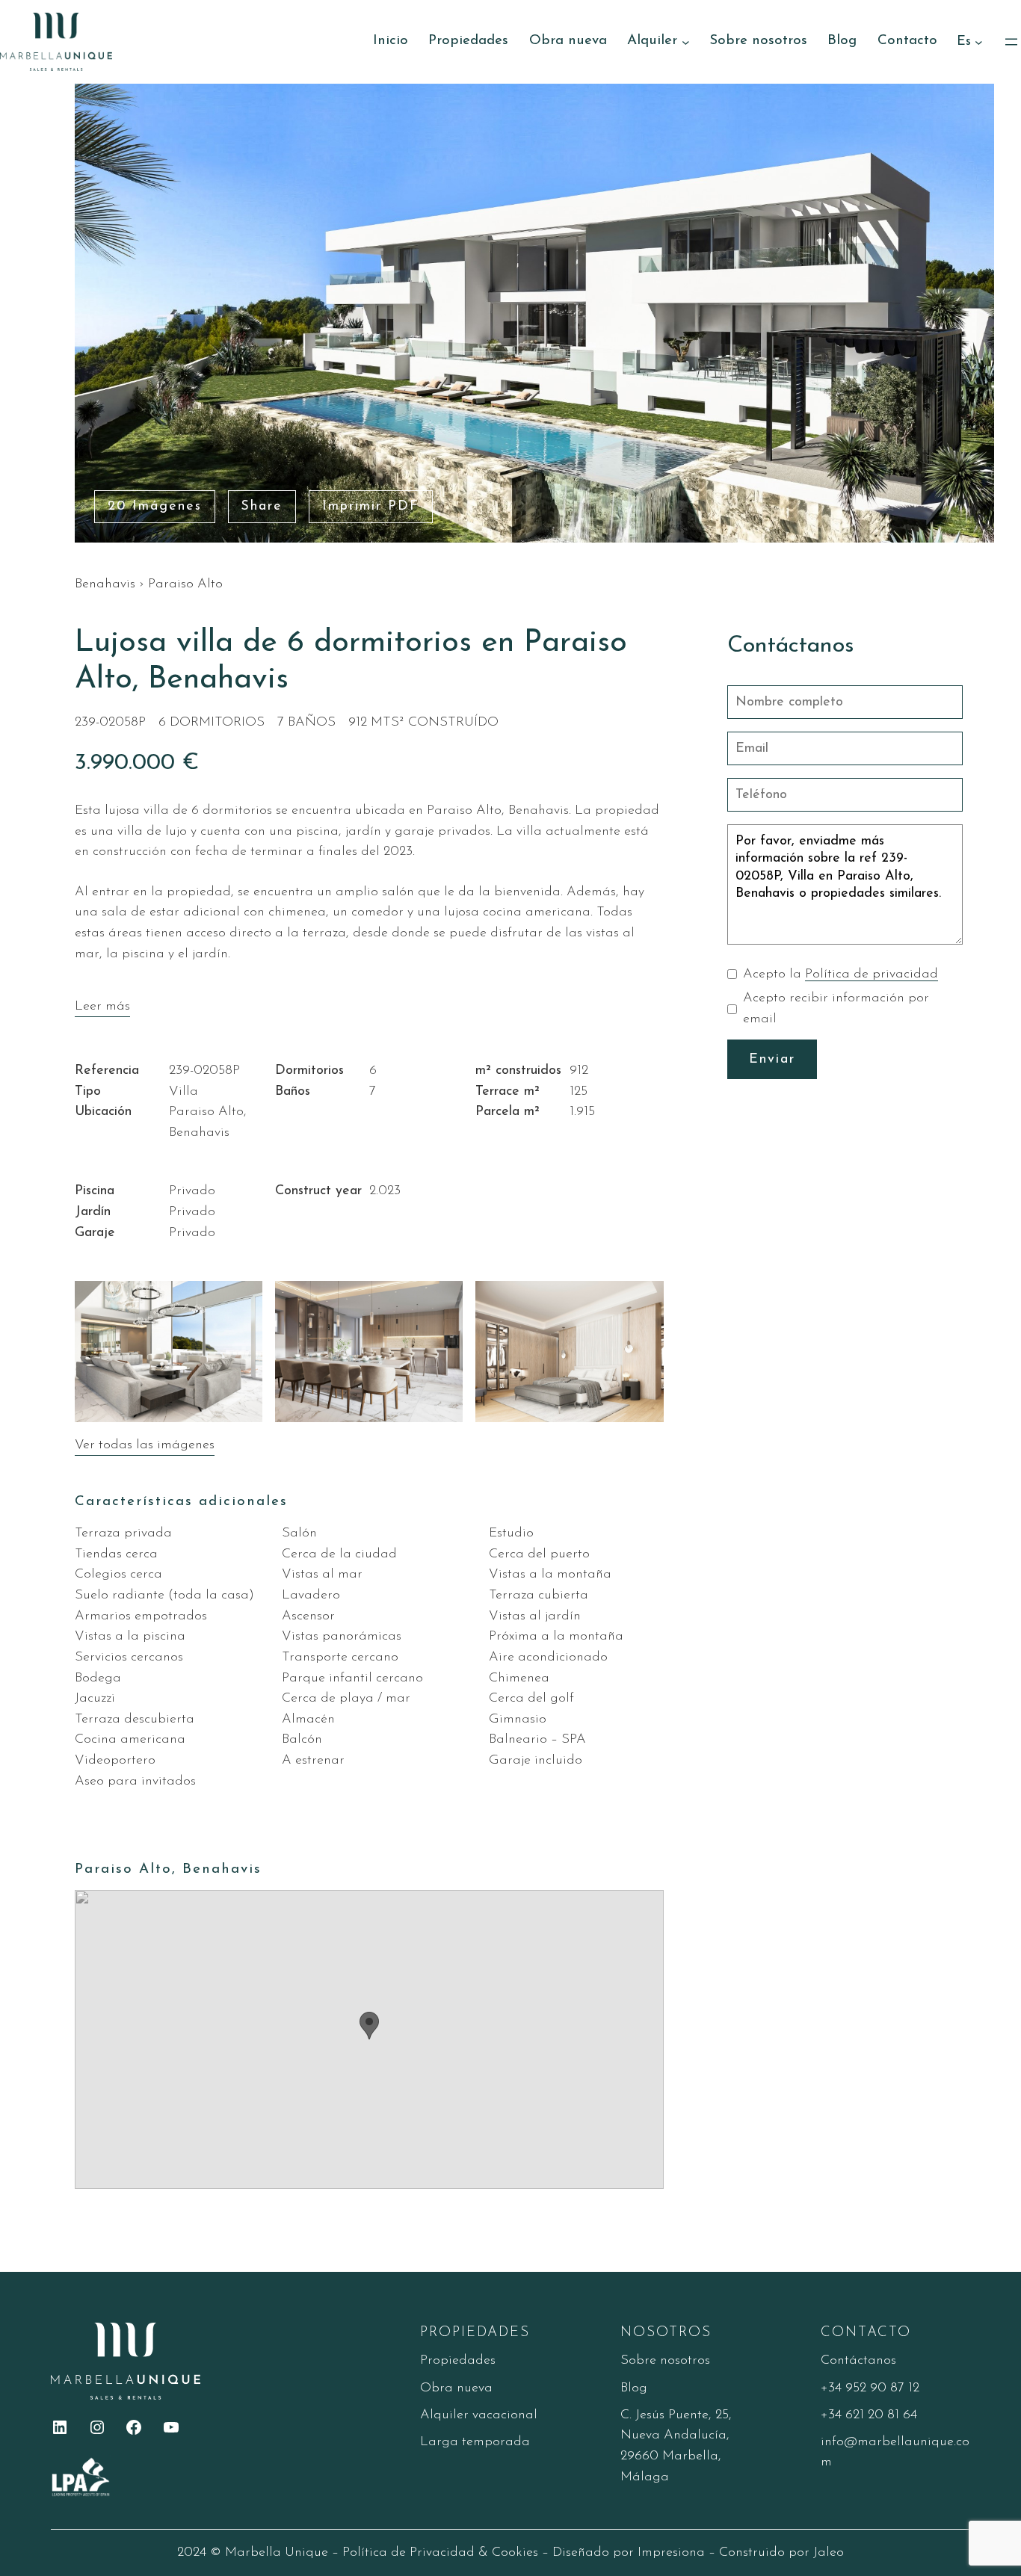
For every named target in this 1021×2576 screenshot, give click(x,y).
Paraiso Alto (185, 584)
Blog (634, 2388)
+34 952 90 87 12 (870, 2388)
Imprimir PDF (371, 506)
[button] (369, 2026)
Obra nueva (456, 2388)
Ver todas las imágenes (145, 1445)
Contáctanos (858, 2360)
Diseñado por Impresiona (629, 2552)
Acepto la (840, 974)
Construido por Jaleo (781, 2552)
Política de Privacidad (408, 2552)
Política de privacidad (872, 974)
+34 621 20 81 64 (869, 2415)
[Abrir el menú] (1011, 42)
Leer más (102, 1006)
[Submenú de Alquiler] (686, 41)
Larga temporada (475, 2442)
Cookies (515, 2552)
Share (262, 506)
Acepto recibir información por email (836, 1009)
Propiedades (458, 2360)
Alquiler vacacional (479, 2415)
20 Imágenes (155, 506)
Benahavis (105, 584)
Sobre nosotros (665, 2360)
